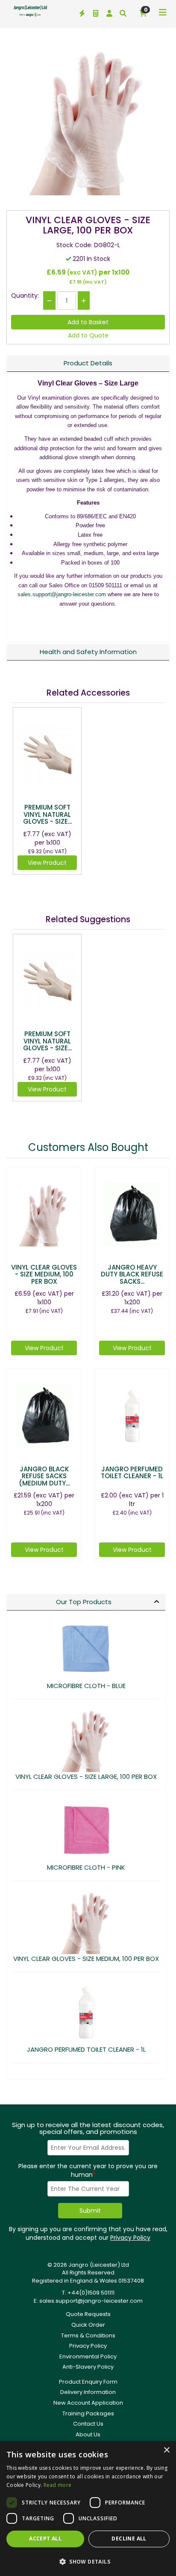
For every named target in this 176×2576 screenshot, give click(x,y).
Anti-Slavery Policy (88, 2367)
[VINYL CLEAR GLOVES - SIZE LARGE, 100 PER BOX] (88, 120)
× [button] (166, 2450)
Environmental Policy (88, 2356)
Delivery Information (88, 2392)
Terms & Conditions (88, 2335)
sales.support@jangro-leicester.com (62, 594)
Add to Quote (88, 335)
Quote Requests (88, 2314)
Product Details (88, 363)
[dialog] (88, 2509)
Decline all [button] (129, 2539)
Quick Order (88, 2325)
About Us (88, 2434)
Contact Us (88, 2424)
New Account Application (88, 2403)
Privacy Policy (130, 2238)
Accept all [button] (45, 2539)
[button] (88, 2561)
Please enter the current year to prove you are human (88, 2170)
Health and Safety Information (88, 652)
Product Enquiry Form (88, 2382)
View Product (47, 863)
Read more (58, 2485)
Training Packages (88, 2413)
